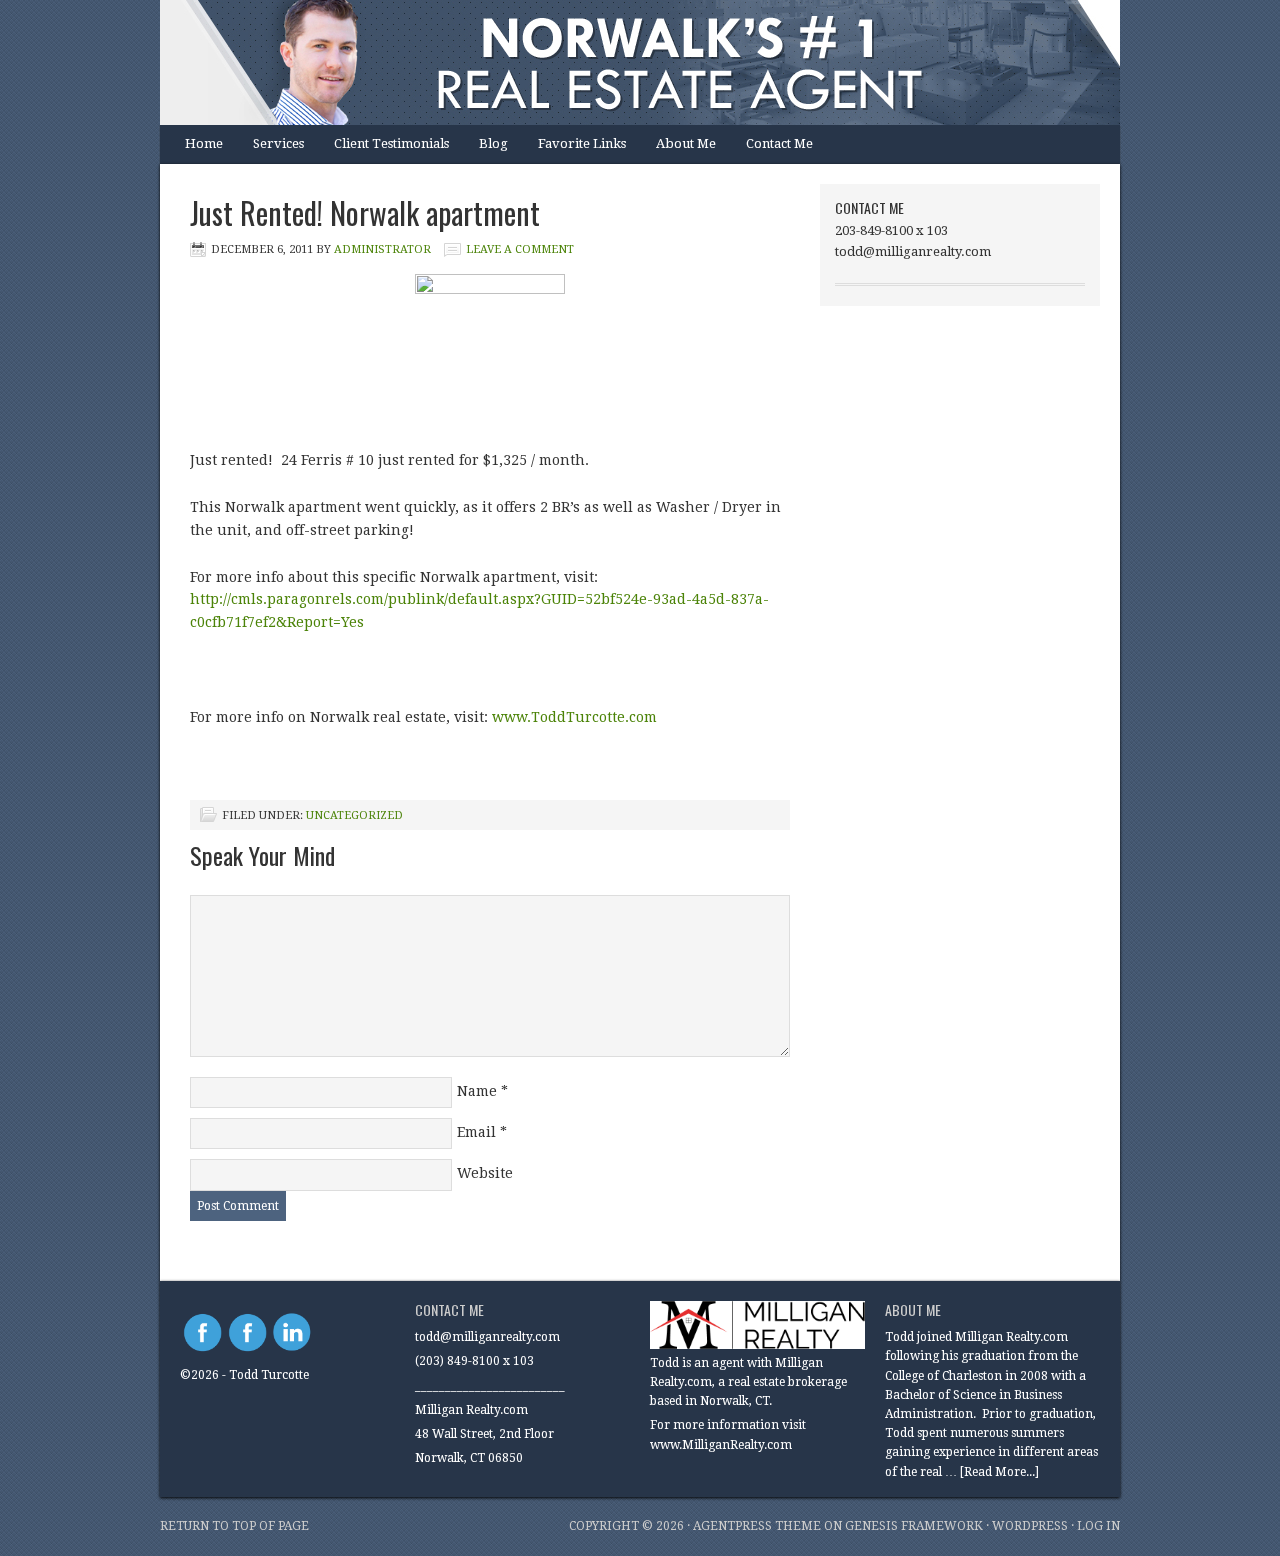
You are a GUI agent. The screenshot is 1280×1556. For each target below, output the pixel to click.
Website (485, 1173)
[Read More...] (999, 1472)
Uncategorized (354, 815)
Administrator (382, 249)
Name (477, 1091)
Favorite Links (582, 143)
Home (204, 143)
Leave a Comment (520, 249)
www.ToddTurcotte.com (574, 717)
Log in (1098, 1526)
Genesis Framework (914, 1526)
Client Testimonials (391, 143)
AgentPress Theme (757, 1526)
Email (476, 1132)
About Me (686, 143)
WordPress (1030, 1526)
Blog (493, 143)
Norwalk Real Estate (620, 62)
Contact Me (779, 143)
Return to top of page (234, 1526)
